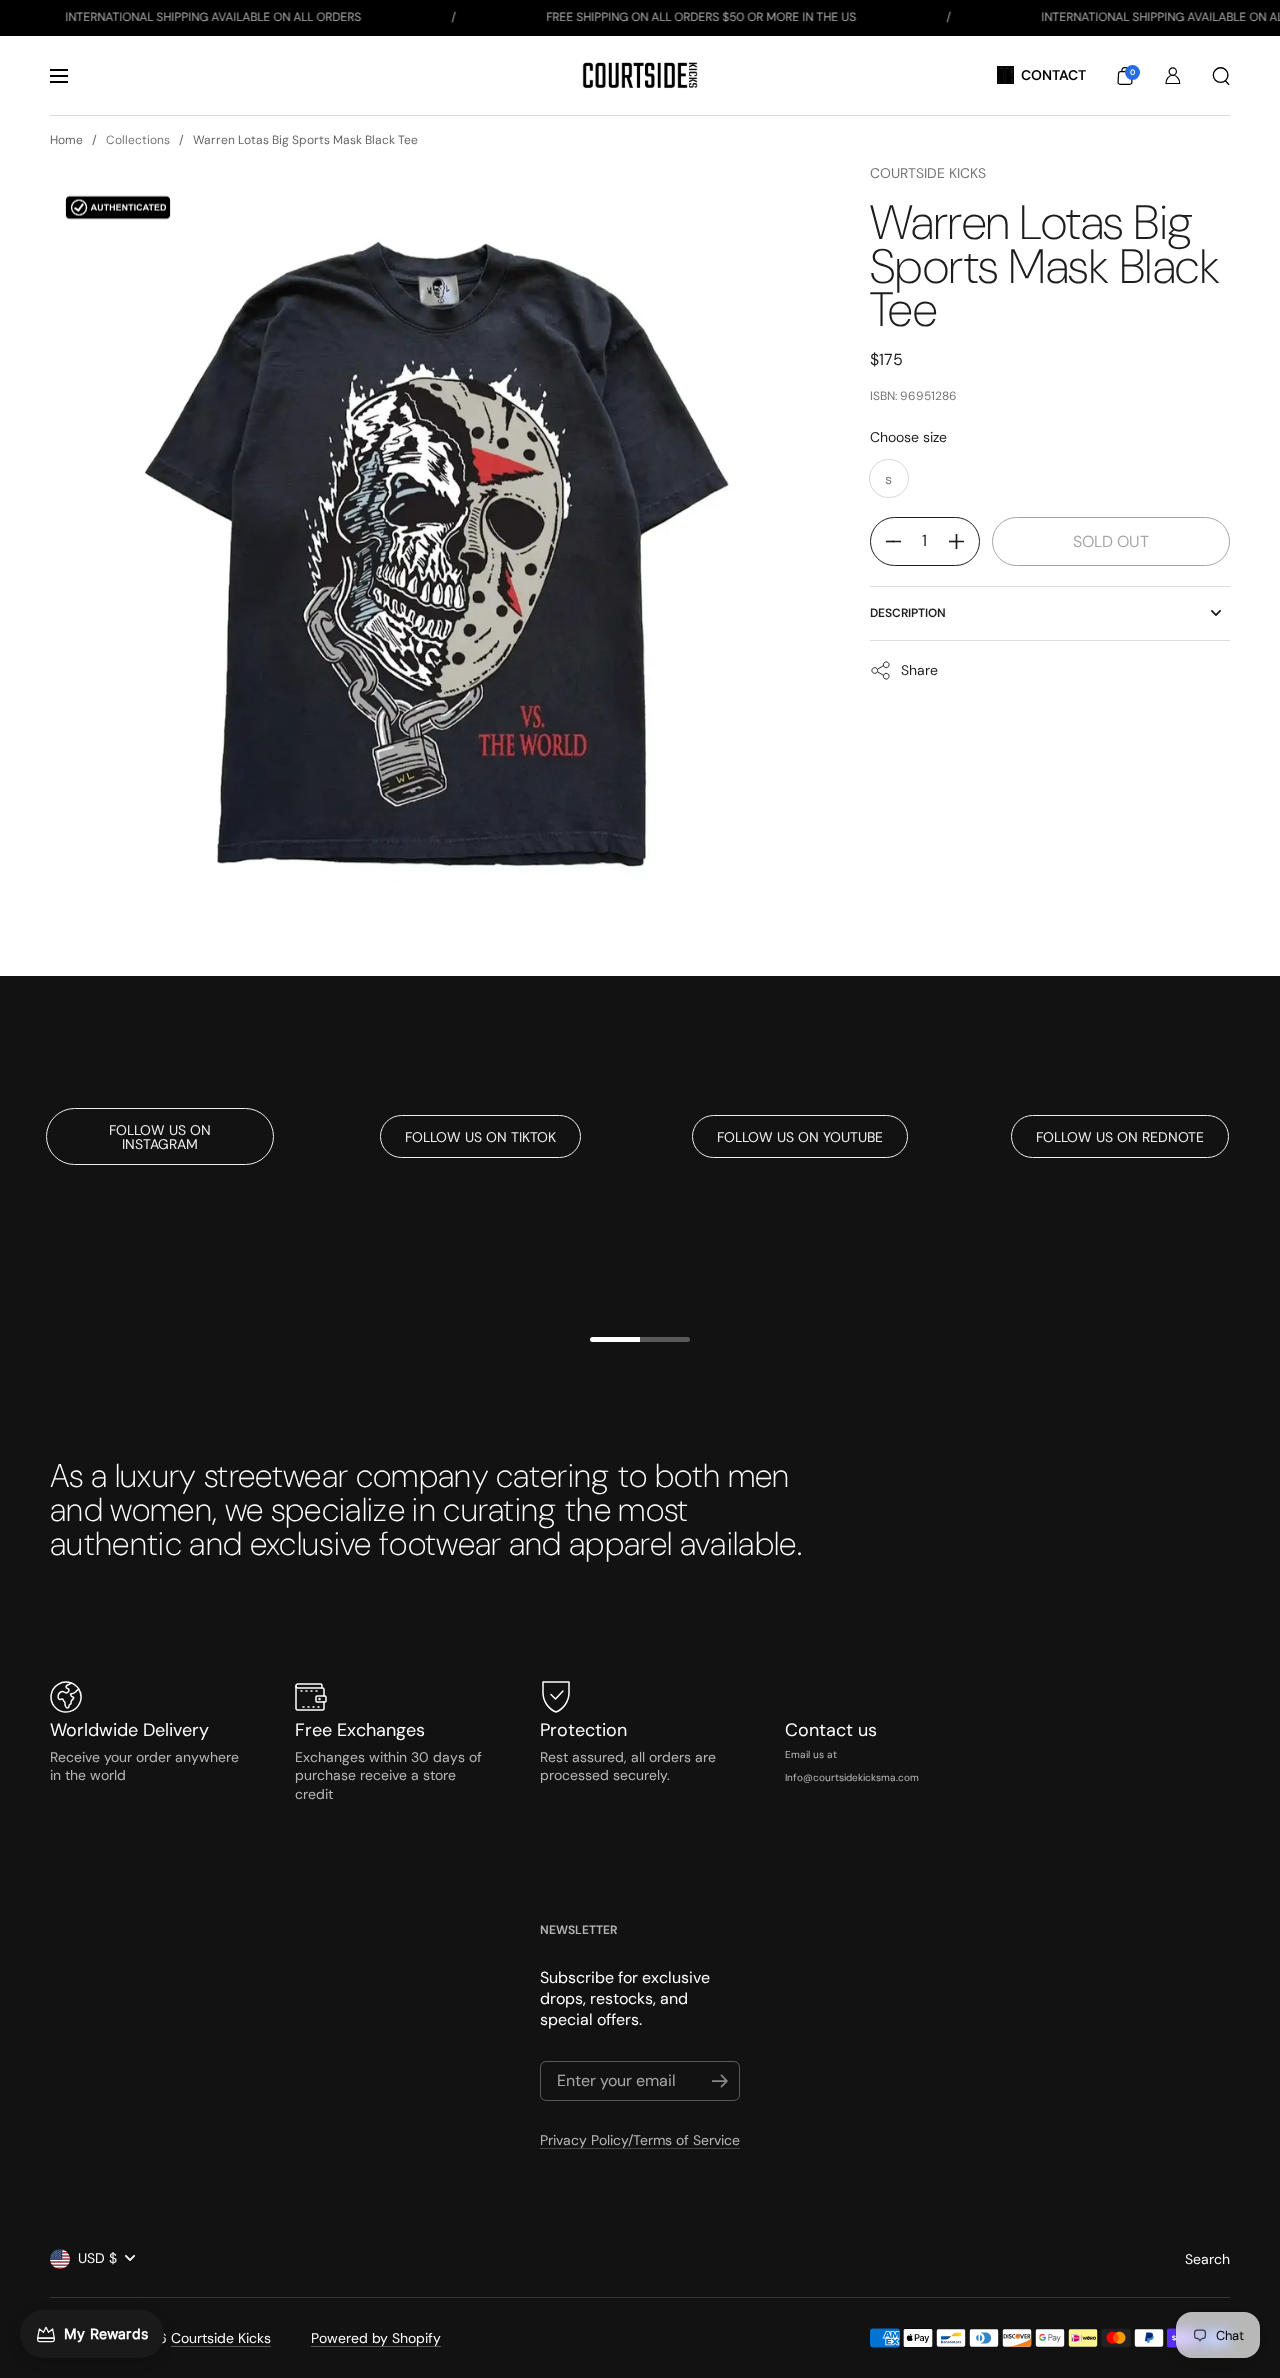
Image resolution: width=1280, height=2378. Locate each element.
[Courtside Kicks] (639, 75)
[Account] (1173, 76)
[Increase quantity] (964, 541)
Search (1207, 2259)
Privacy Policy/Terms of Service (640, 2140)
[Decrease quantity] (886, 541)
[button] (1125, 76)
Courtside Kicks (928, 173)
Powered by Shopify (376, 2338)
